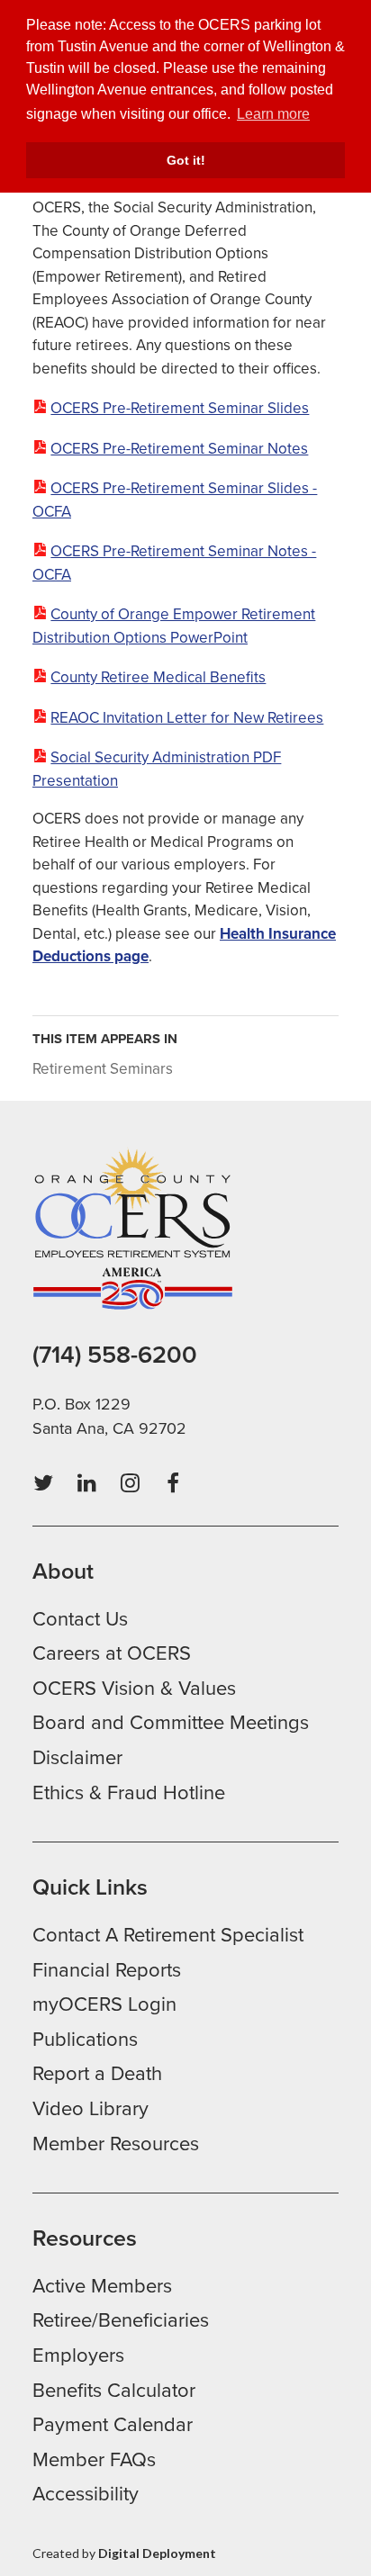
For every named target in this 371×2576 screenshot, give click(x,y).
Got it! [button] (186, 160)
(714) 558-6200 (115, 1355)
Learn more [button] (273, 114)
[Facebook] (173, 1483)
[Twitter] (43, 1483)
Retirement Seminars (103, 1069)
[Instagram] (130, 1483)
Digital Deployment (157, 2553)
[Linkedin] (86, 1483)
